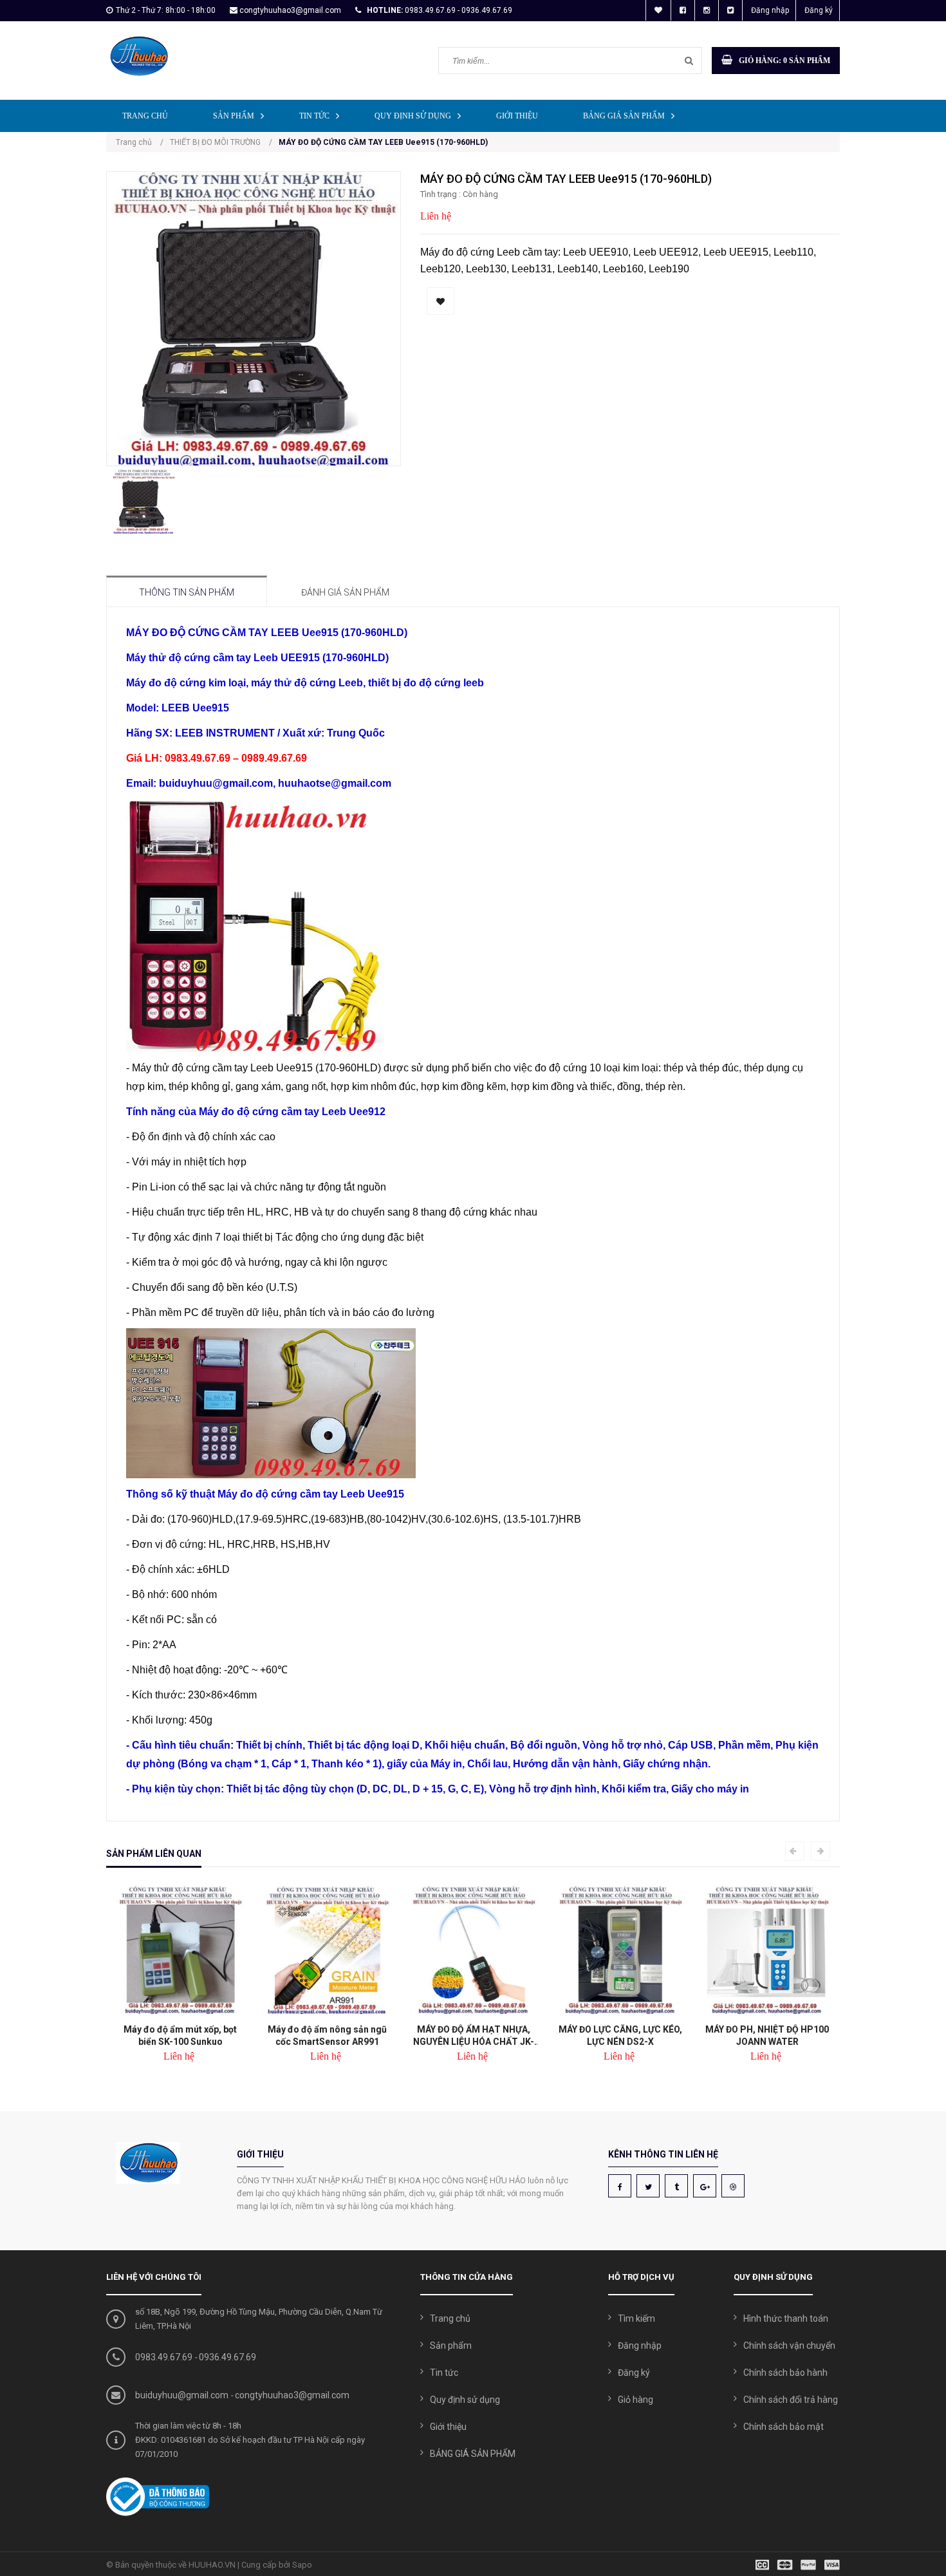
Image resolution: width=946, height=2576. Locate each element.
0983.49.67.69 (164, 2357)
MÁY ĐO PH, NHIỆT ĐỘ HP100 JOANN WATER (766, 2035)
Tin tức (314, 116)
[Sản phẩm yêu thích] (658, 10)
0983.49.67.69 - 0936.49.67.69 (459, 10)
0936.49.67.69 (227, 2357)
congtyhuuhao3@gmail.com (290, 10)
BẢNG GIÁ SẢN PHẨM (624, 116)
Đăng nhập (770, 10)
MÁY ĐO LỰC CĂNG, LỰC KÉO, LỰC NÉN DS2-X (620, 2035)
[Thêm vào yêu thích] (441, 301)
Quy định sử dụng (413, 116)
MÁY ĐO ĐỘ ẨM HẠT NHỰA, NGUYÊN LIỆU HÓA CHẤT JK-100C (473, 2035)
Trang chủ (145, 116)
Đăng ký (819, 10)
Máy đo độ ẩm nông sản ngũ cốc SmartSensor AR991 (327, 2035)
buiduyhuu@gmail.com (182, 2395)
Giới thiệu (517, 116)
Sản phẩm (234, 116)
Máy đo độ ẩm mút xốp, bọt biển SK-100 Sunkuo (180, 2035)
